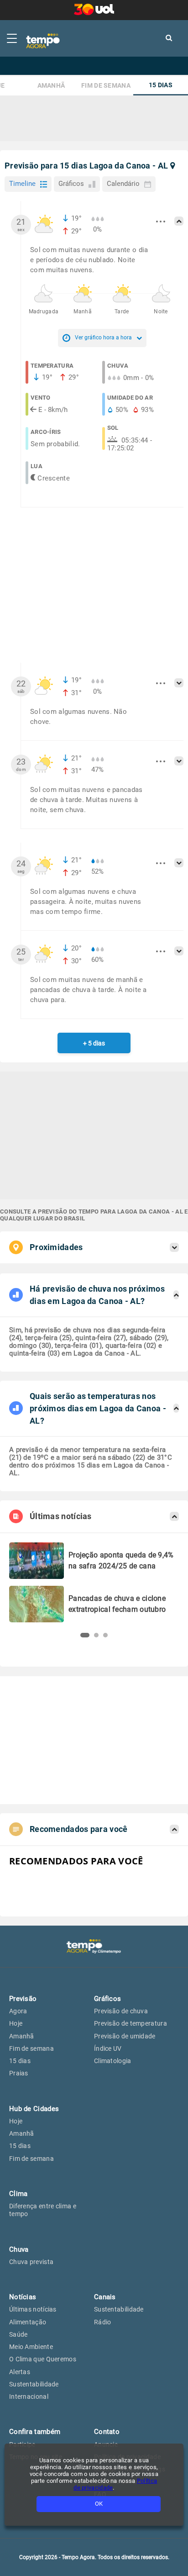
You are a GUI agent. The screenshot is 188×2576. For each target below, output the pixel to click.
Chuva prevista (31, 2262)
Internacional (29, 2397)
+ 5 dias (94, 1043)
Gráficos (71, 184)
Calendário (123, 184)
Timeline (22, 184)
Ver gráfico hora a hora (103, 338)
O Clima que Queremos (43, 2359)
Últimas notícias (33, 2309)
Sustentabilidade (34, 2384)
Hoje (16, 2023)
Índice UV (108, 2048)
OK (99, 2504)
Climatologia (113, 2061)
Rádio (103, 2322)
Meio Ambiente (31, 2347)
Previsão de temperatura (131, 2023)
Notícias (23, 2297)
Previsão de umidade (125, 2036)
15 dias (161, 85)
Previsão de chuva (121, 2011)
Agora (18, 2011)
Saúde (18, 2334)
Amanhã (51, 86)
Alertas (20, 2372)
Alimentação (28, 2322)
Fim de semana (106, 86)
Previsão (23, 1999)
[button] (85, 1635)
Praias (19, 2073)
